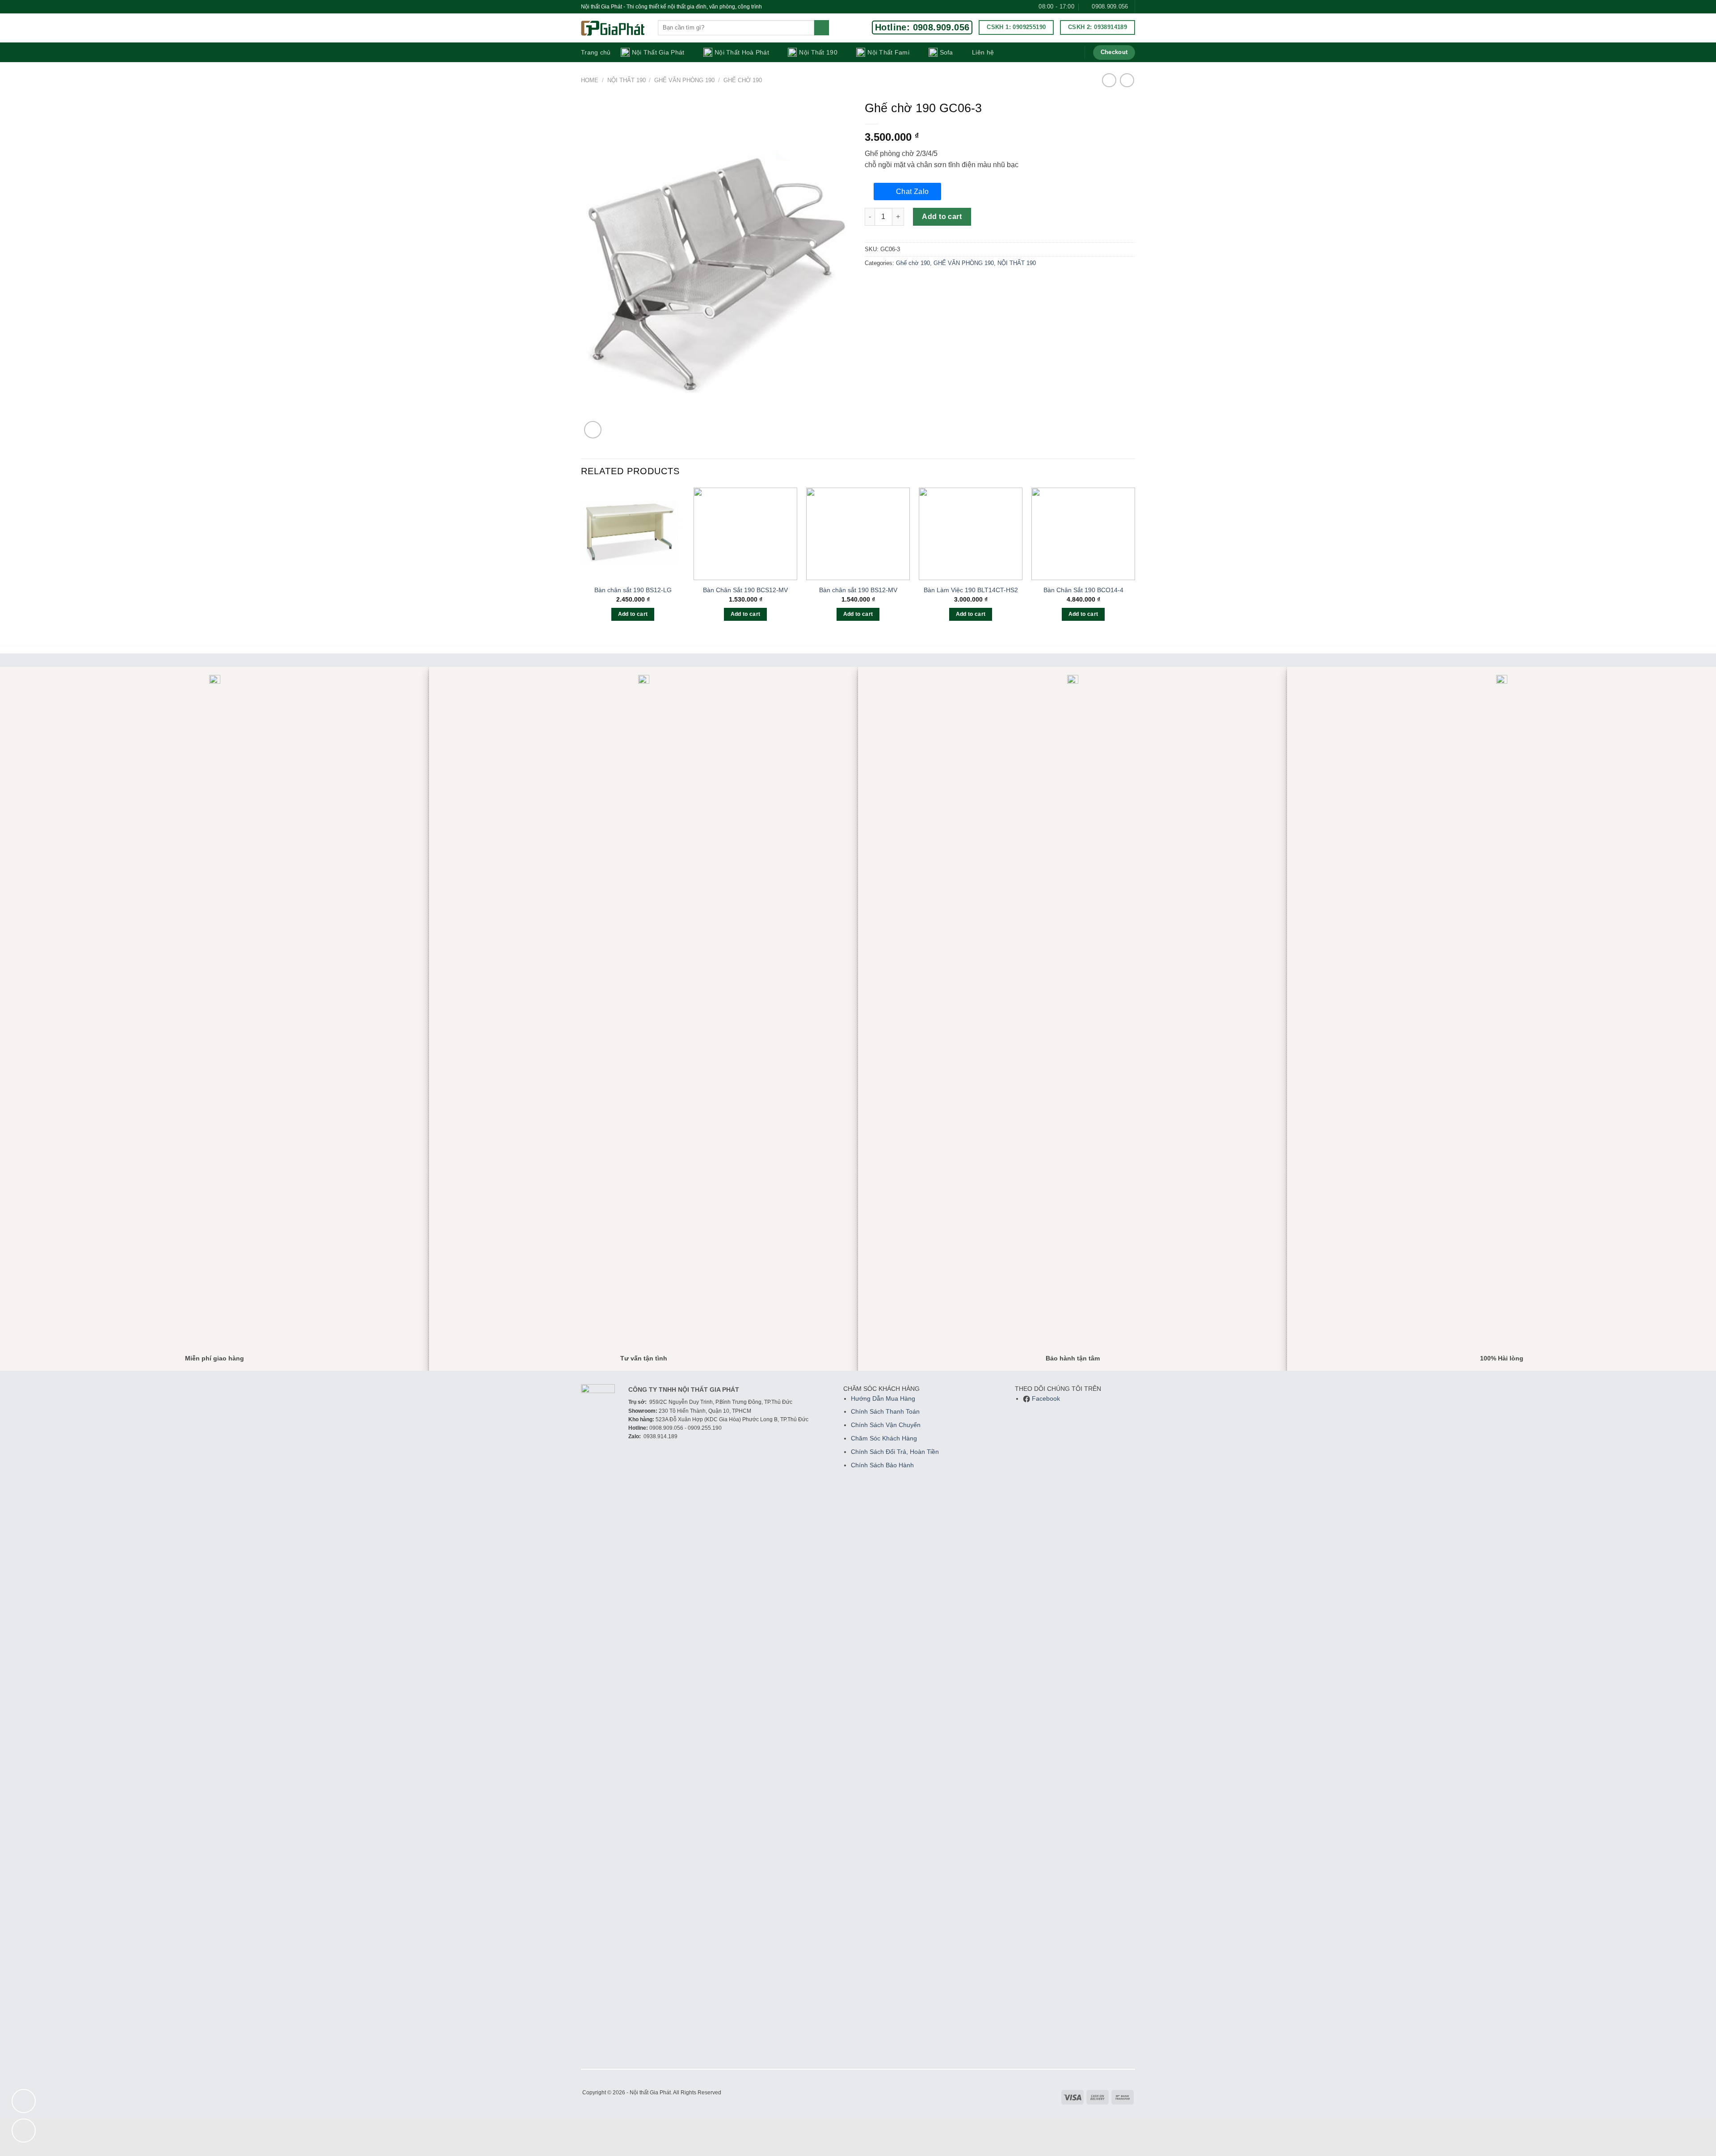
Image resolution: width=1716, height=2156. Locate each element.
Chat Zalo (913, 192)
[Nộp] (822, 28)
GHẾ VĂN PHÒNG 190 (684, 80)
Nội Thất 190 (818, 52)
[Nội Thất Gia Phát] (613, 28)
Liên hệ (983, 52)
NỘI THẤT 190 (627, 80)
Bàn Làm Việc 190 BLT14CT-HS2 (971, 590)
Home (590, 80)
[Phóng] (593, 430)
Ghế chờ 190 (743, 80)
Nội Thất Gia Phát (658, 52)
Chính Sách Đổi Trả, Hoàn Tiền (895, 1452)
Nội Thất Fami (888, 52)
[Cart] (1072, 52)
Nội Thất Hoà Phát (742, 52)
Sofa (946, 52)
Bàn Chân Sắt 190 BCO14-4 (1083, 590)
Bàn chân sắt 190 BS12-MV (858, 590)
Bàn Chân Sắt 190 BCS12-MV (745, 590)
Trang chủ (596, 52)
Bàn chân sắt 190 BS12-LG (633, 590)
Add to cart (942, 217)
